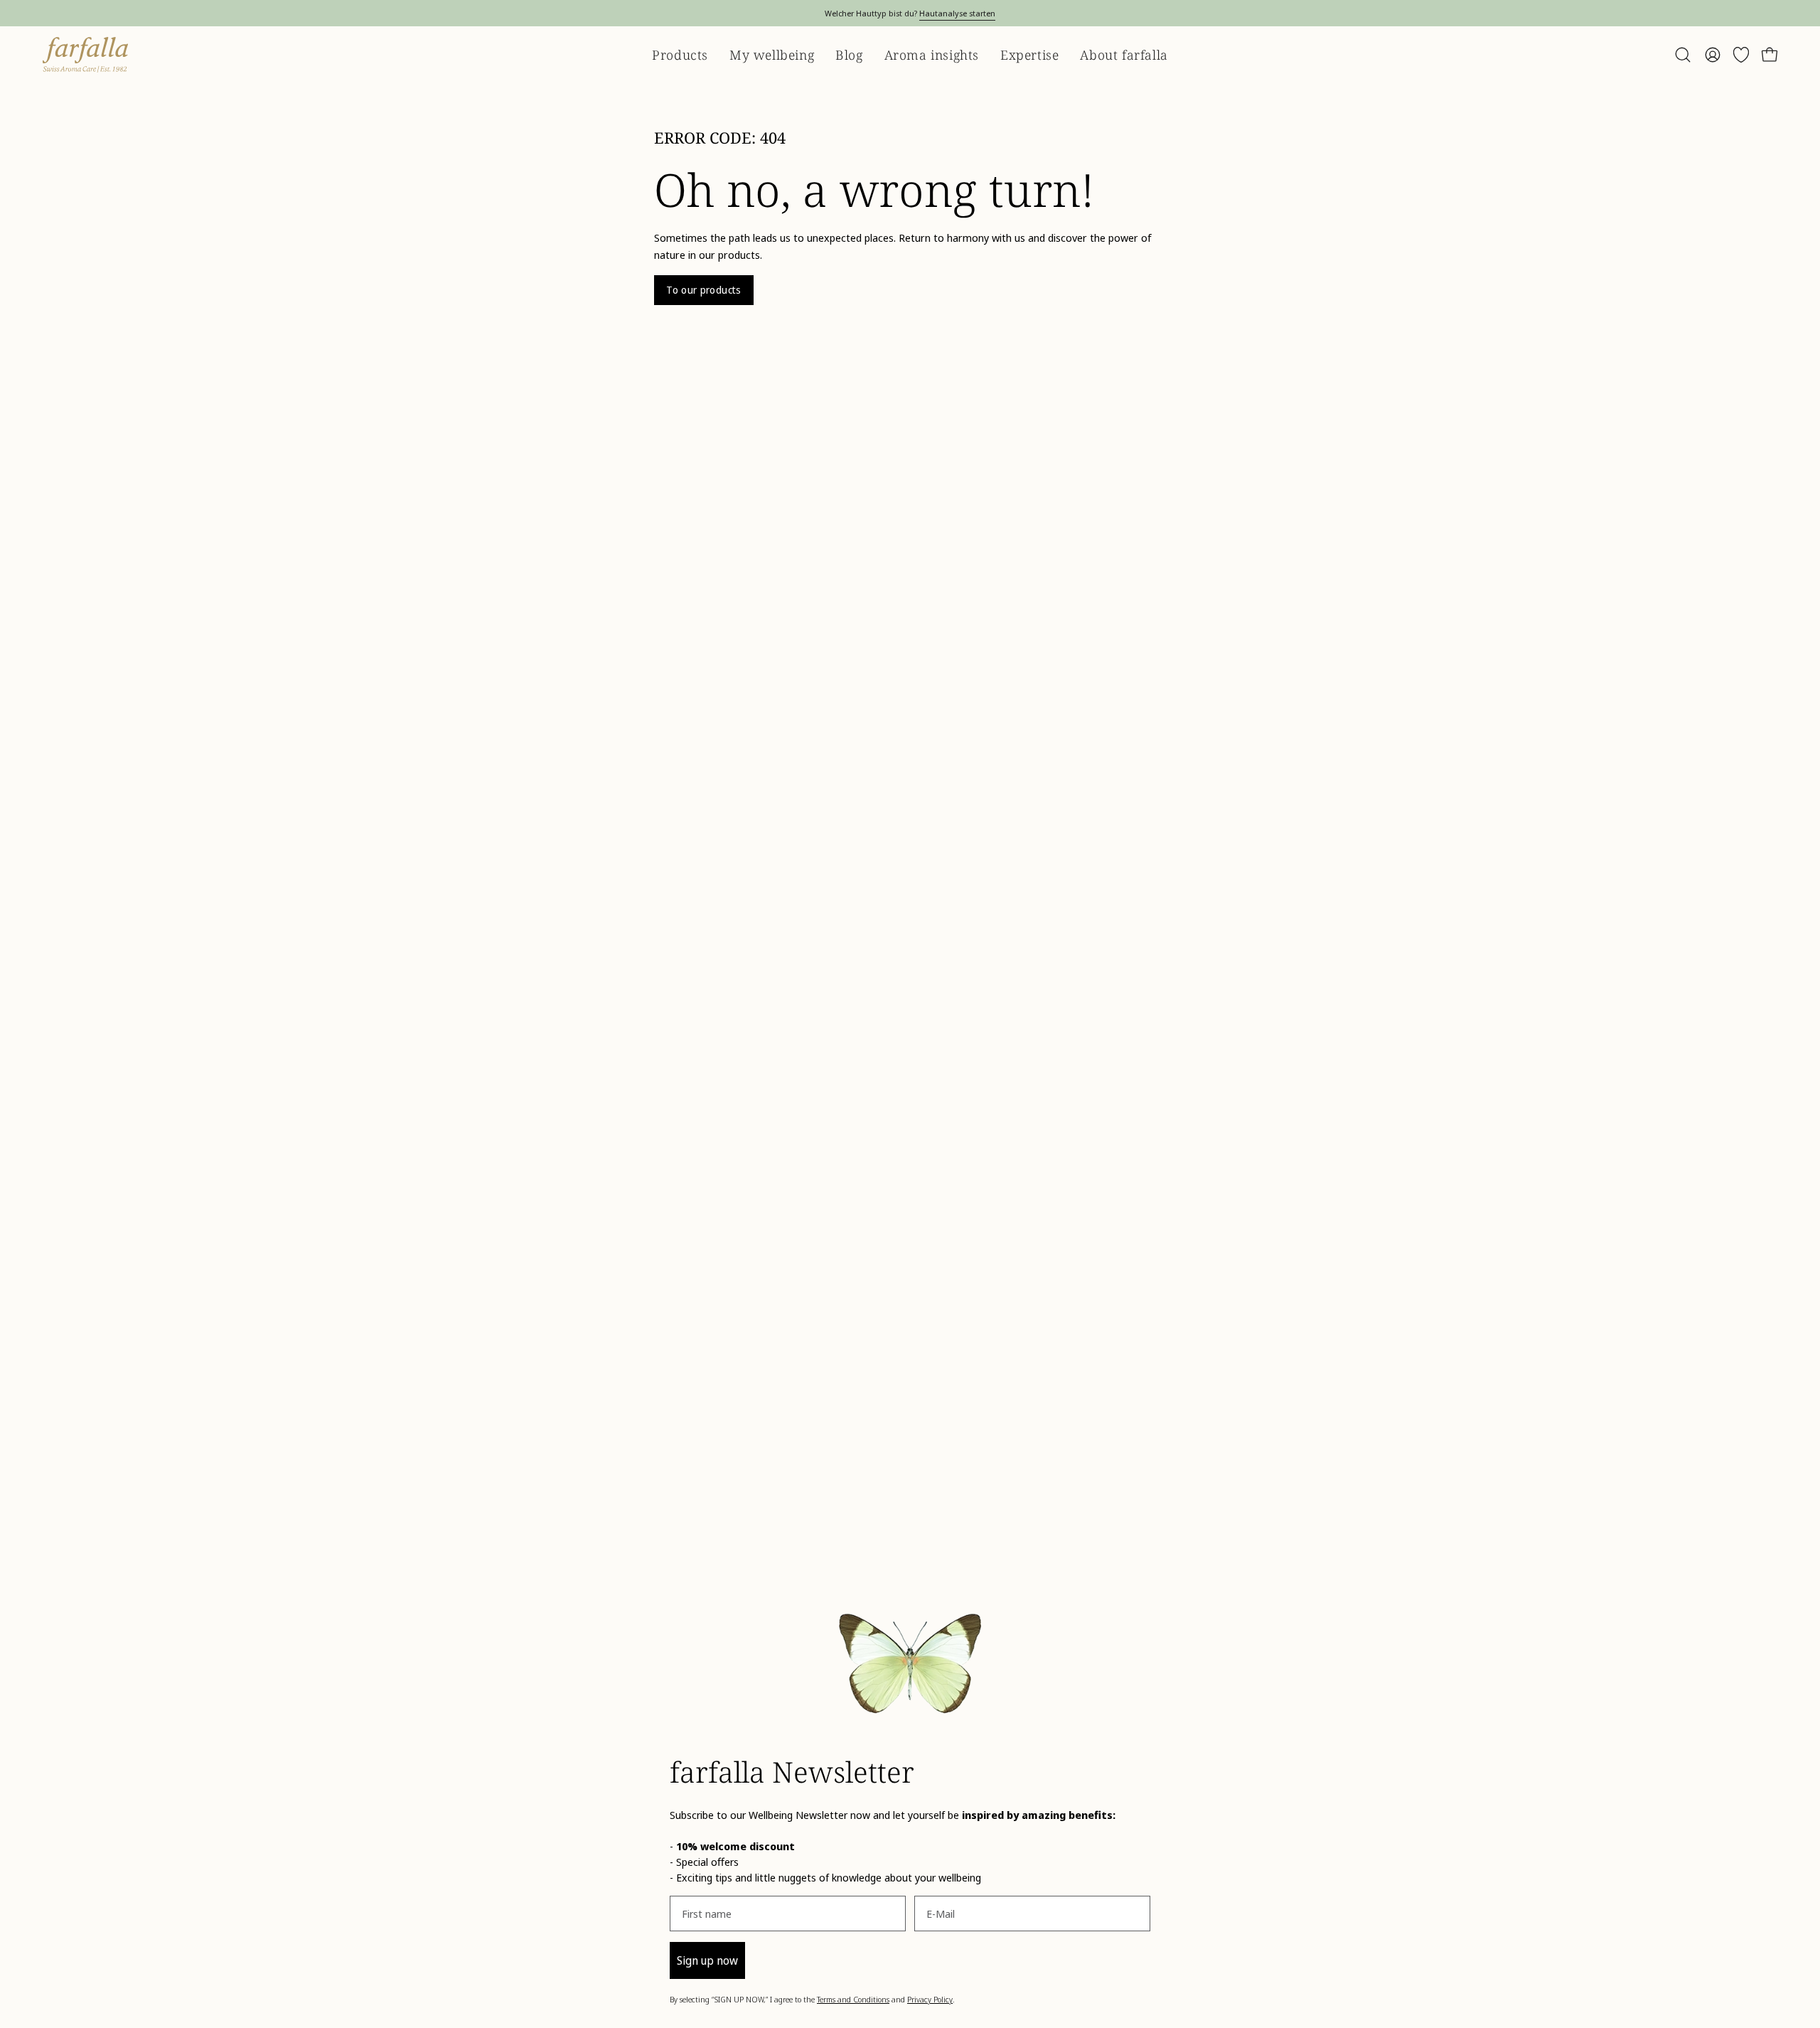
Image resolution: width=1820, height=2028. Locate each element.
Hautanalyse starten (957, 13)
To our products (703, 290)
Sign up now (707, 1960)
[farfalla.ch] (85, 55)
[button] (1683, 55)
